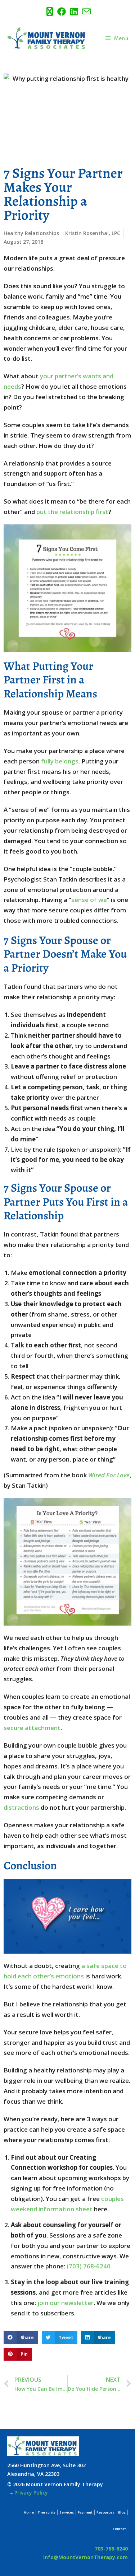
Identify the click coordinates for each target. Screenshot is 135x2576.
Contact (119, 2529)
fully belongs (60, 761)
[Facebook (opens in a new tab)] (62, 11)
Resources (105, 2512)
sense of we (89, 900)
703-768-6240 (111, 2549)
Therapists (47, 2512)
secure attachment (32, 1728)
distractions (21, 1807)
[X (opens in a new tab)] (50, 11)
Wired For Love (109, 1475)
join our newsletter (66, 2303)
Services (67, 2512)
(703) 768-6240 (89, 2266)
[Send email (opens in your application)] (85, 11)
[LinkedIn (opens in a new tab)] (74, 11)
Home (29, 2512)
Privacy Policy (31, 2493)
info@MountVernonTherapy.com (85, 2557)
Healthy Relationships (31, 233)
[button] (21, 2338)
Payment (85, 2512)
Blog (122, 2512)
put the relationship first (72, 512)
